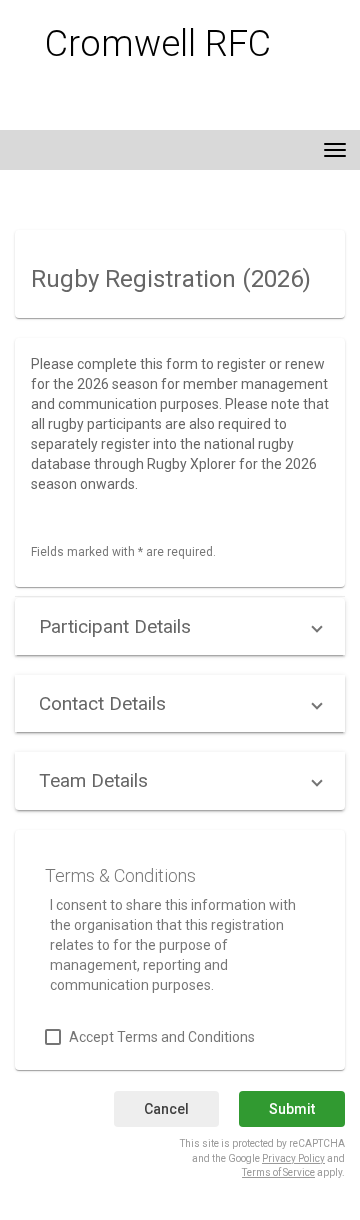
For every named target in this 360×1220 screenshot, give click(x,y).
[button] (180, 626)
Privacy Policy (293, 1158)
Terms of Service (278, 1172)
